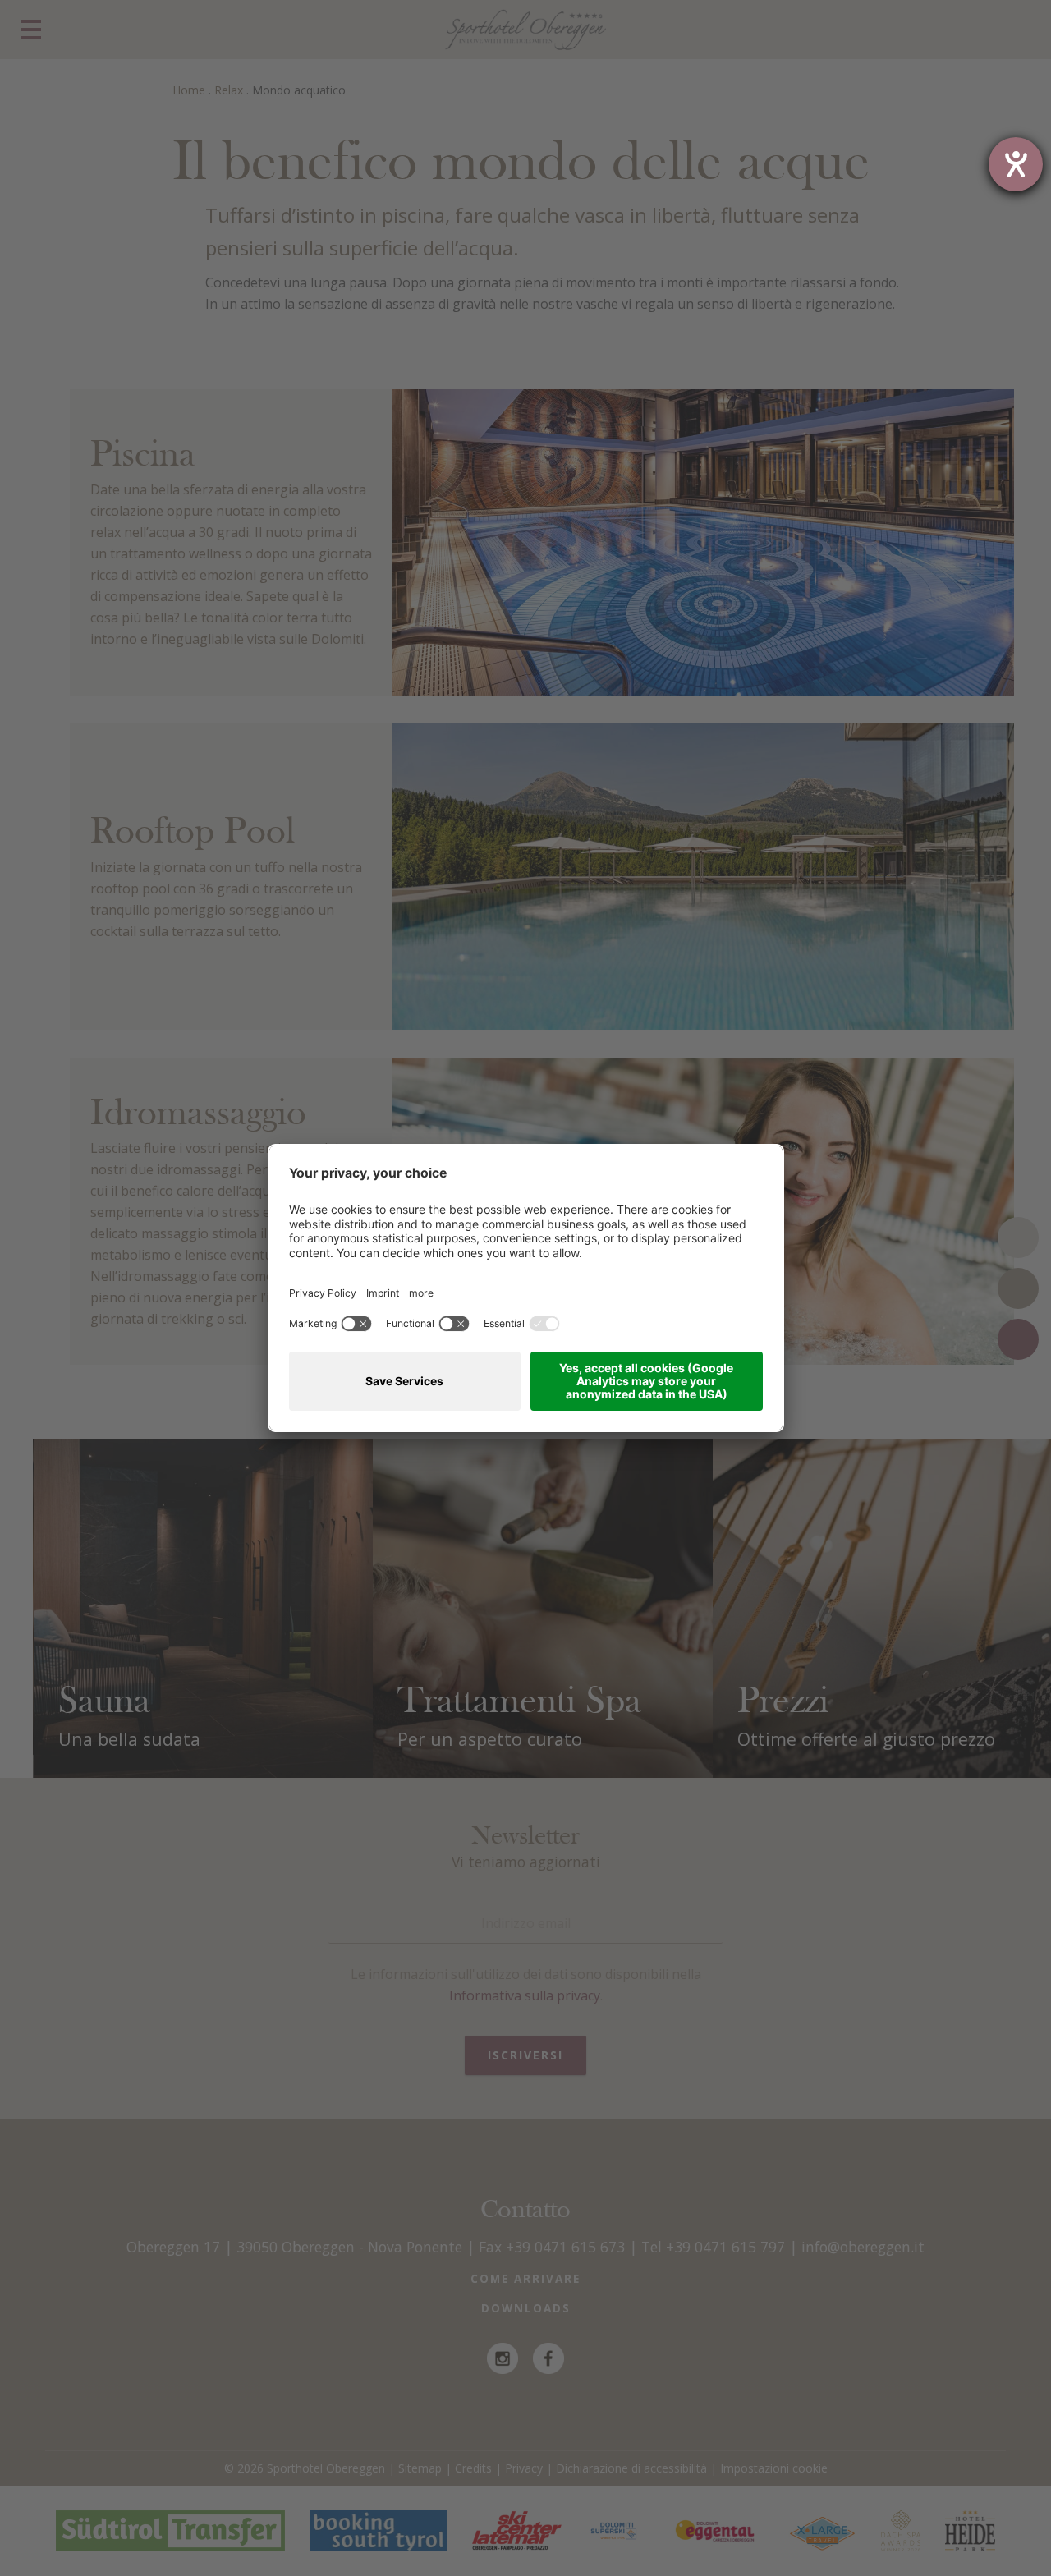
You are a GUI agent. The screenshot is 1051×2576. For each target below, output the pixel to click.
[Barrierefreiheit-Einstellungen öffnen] (1016, 164)
